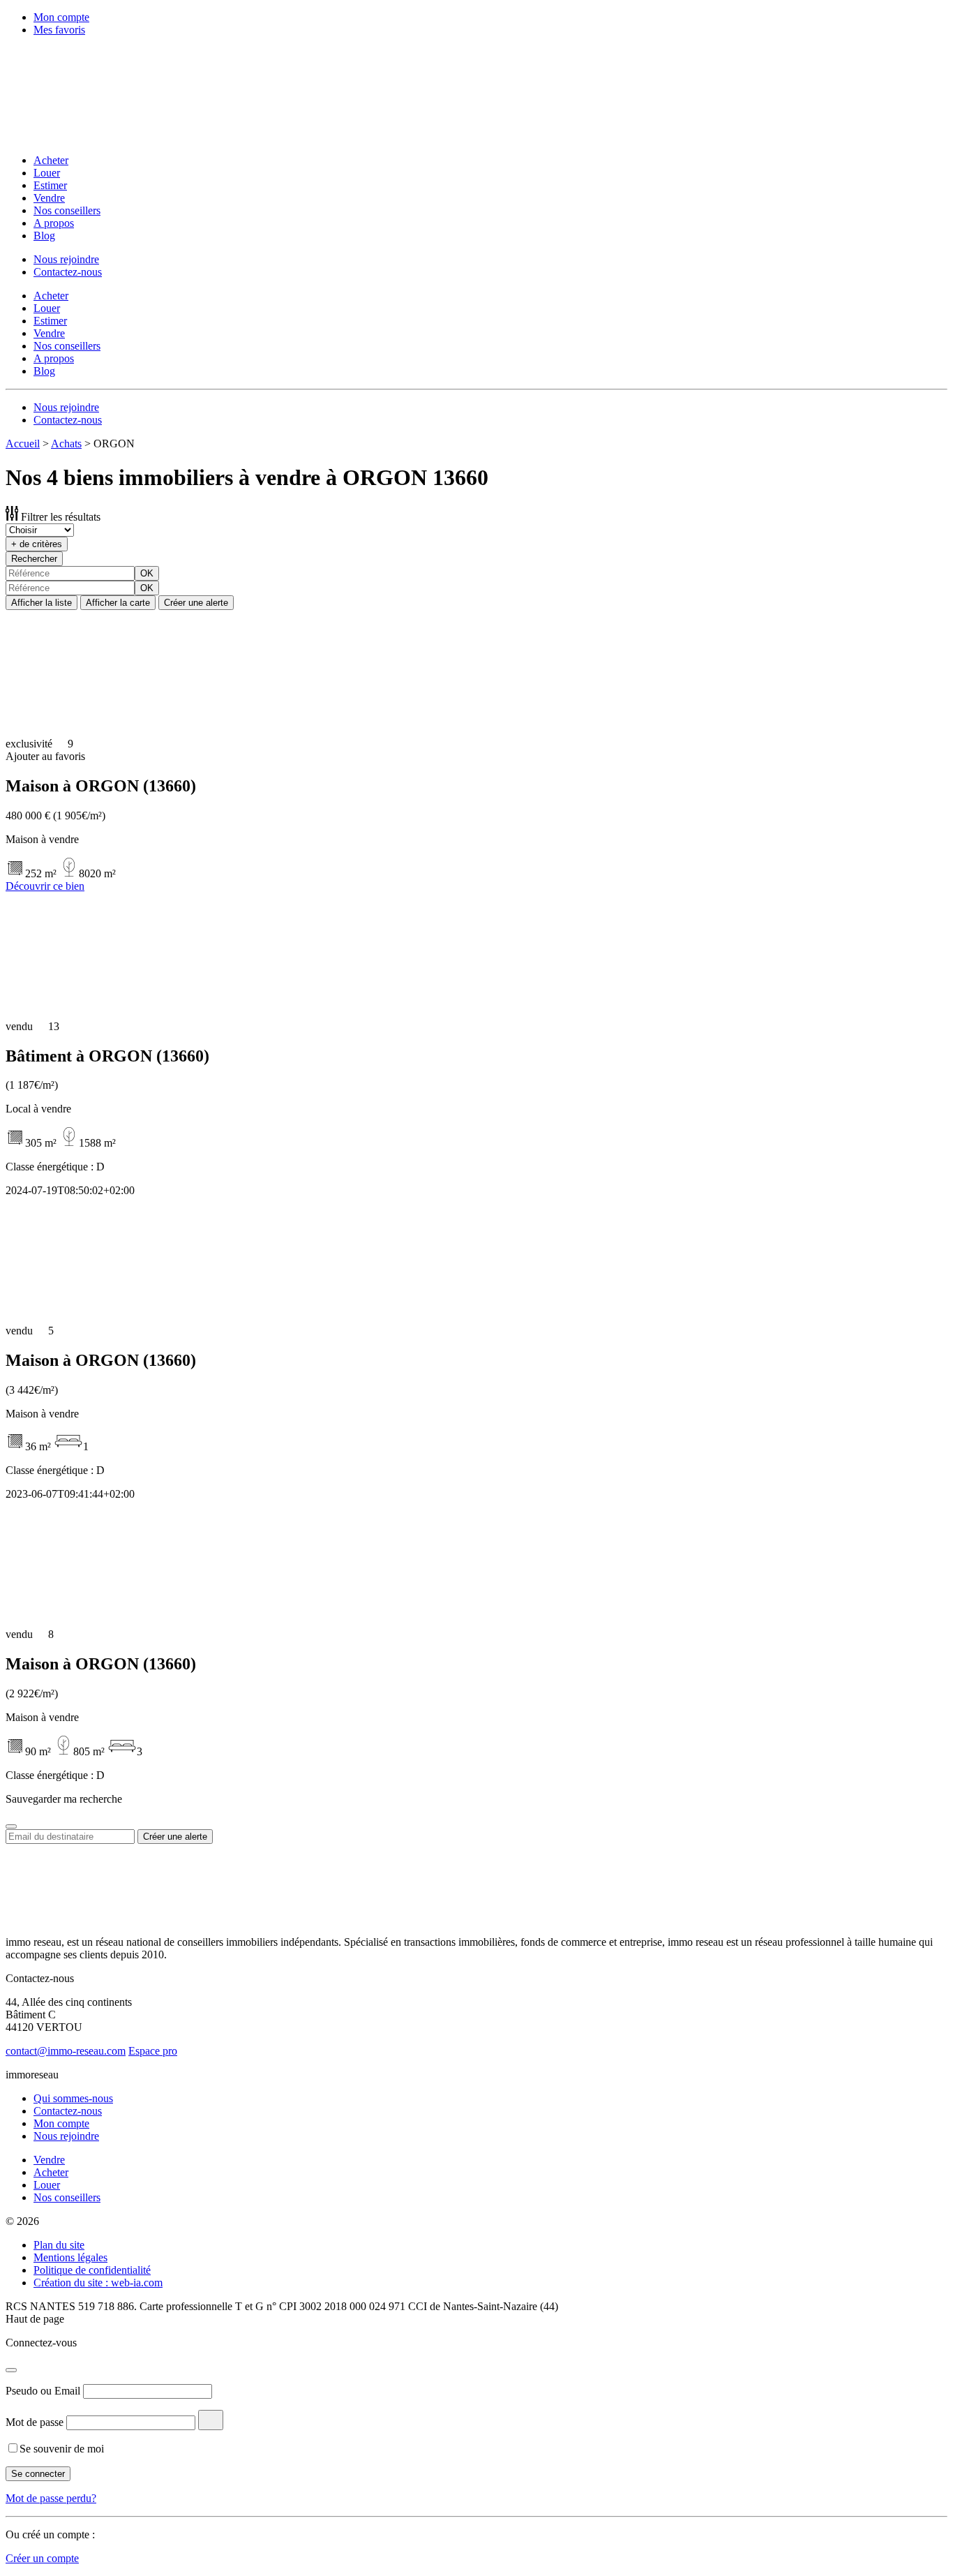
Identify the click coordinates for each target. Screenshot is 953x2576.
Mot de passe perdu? (51, 2498)
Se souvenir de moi (62, 2449)
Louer (47, 173)
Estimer (50, 185)
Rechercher (34, 559)
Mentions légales (70, 2257)
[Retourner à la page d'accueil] (96, 136)
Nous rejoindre (66, 259)
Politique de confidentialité (92, 2270)
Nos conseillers (67, 210)
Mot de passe (35, 2422)
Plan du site (59, 2245)
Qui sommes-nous (73, 2098)
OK (147, 573)
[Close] (11, 1826)
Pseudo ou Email (43, 2391)
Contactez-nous (68, 272)
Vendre (49, 198)
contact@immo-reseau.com (66, 2051)
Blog (44, 236)
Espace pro (153, 2051)
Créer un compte (42, 2558)
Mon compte (61, 17)
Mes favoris (59, 30)
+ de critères (37, 544)
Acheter (51, 160)
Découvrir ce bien (45, 886)
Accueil (23, 444)
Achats (66, 444)
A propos (54, 223)
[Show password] (211, 2420)
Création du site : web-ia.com (98, 2283)
